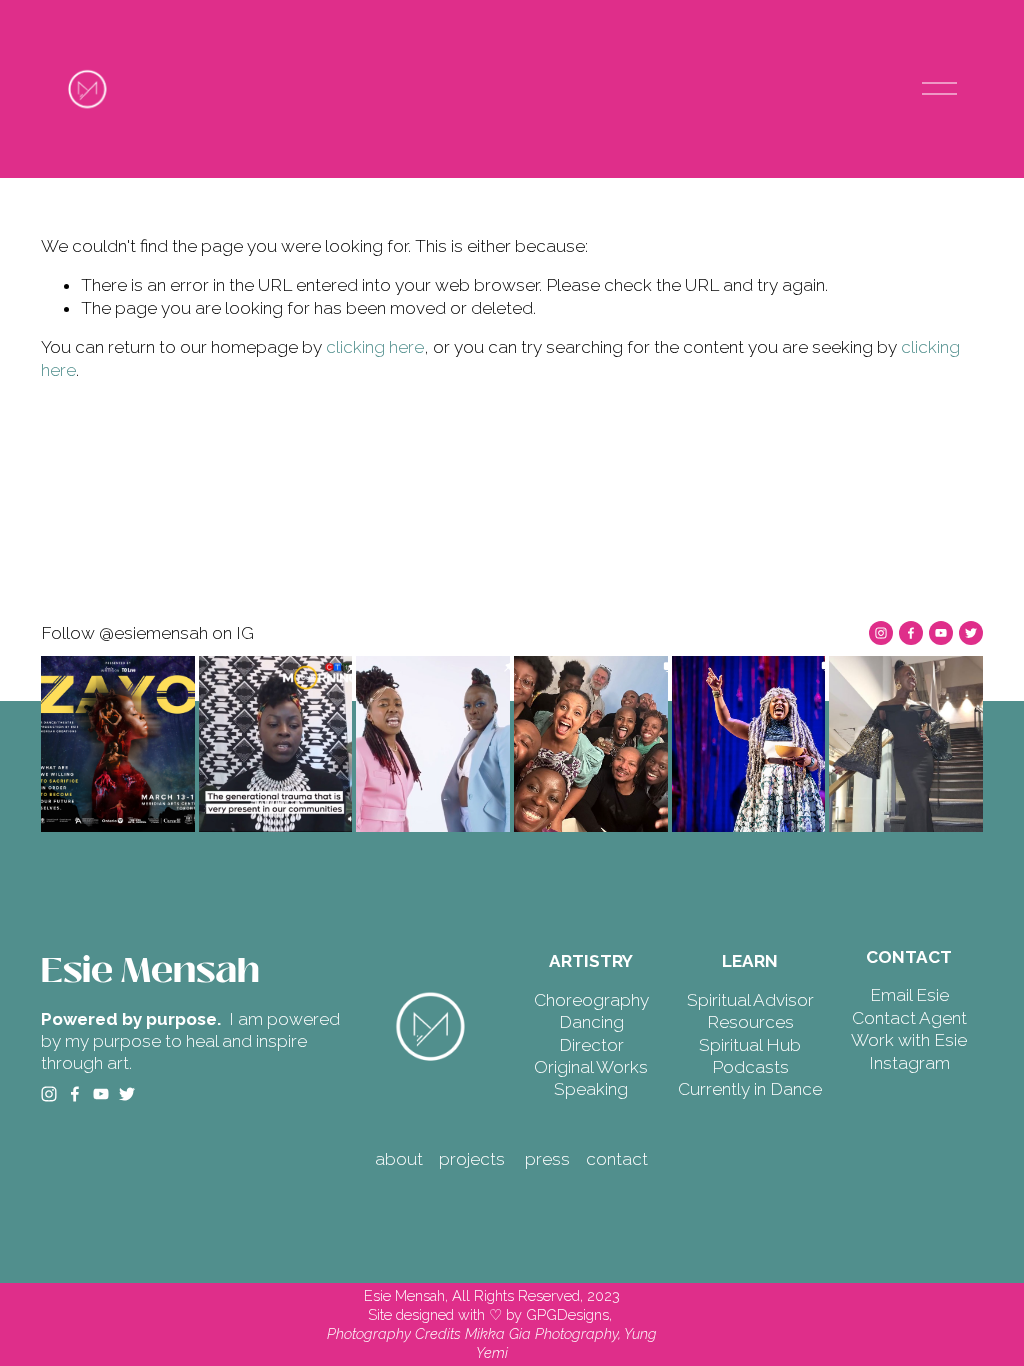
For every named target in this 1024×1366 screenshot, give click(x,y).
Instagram (909, 1063)
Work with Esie (909, 1040)
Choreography (591, 1000)
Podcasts (750, 1067)
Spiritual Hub (750, 1045)
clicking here (375, 347)
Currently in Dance (750, 1089)
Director (591, 1045)
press (547, 1159)
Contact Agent (909, 1018)
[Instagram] (881, 633)
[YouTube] (941, 633)
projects (472, 1159)
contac (614, 1159)
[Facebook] (911, 633)
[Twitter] (971, 633)
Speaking (591, 1089)
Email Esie (909, 995)
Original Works (591, 1067)
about (399, 1159)
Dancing (591, 1022)
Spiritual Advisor (750, 1000)
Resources (750, 1022)
